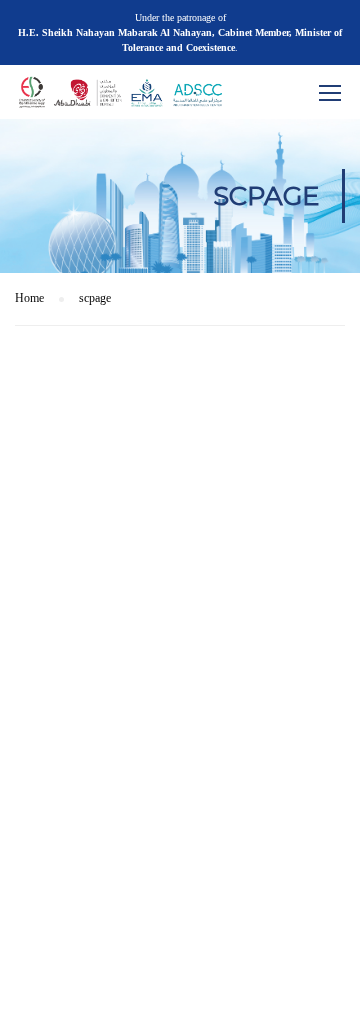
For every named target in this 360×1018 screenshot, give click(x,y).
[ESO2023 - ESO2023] (155, 97)
